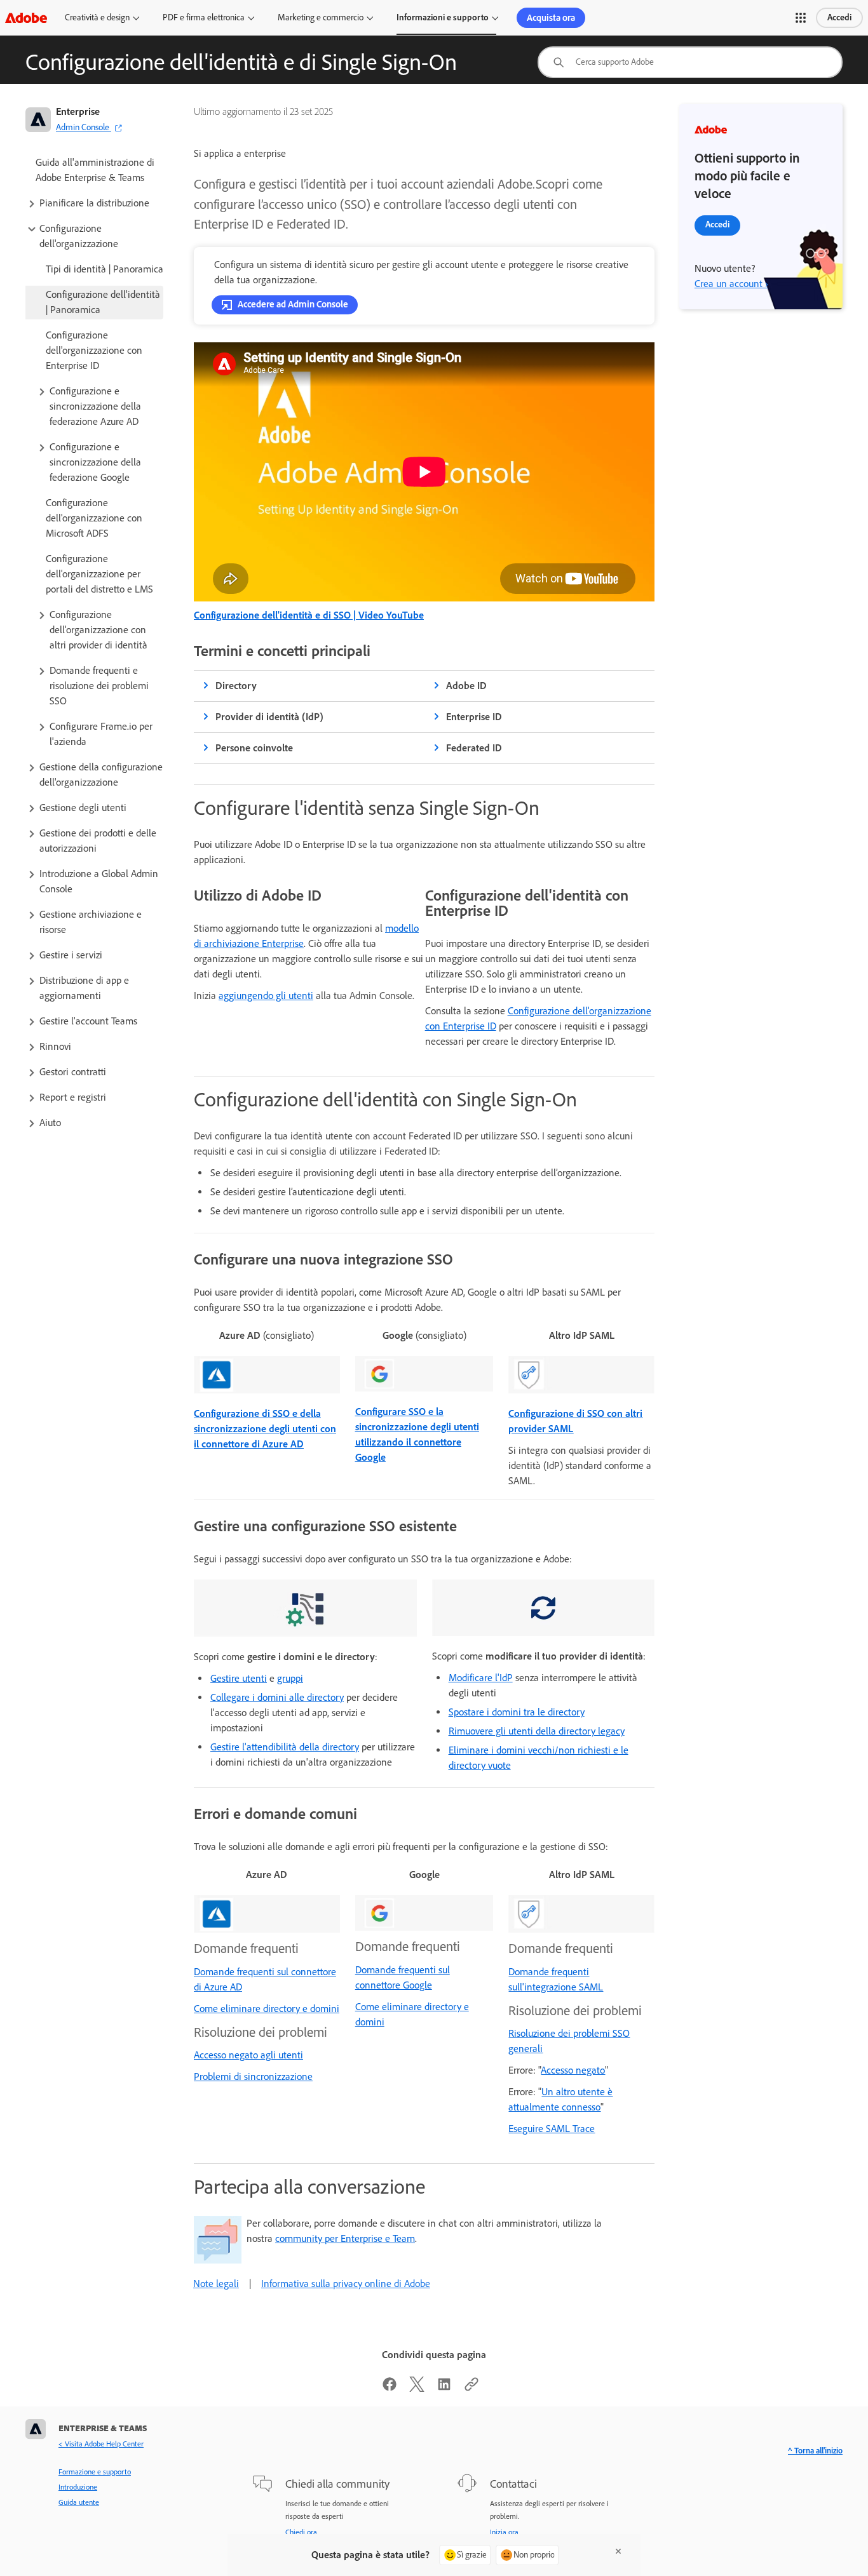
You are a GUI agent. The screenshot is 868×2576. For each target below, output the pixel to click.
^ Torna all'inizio (815, 2451)
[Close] (618, 2551)
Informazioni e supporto (443, 17)
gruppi (290, 1678)
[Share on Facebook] (390, 2388)
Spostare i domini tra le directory (517, 1712)
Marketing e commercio (321, 17)
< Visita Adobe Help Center (101, 2444)
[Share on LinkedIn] (444, 2388)
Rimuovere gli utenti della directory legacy (537, 1731)
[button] (801, 18)
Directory (236, 686)
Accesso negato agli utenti (248, 2055)
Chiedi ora (301, 2532)
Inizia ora (504, 2532)
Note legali (216, 2284)
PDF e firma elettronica (204, 17)
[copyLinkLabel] (471, 2388)
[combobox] (690, 62)
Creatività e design (97, 17)
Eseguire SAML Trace (552, 2129)
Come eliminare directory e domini (267, 2009)
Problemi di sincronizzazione (253, 2076)
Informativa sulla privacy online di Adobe (346, 2284)
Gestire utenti (239, 1678)
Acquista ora (551, 18)
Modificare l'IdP (481, 1678)
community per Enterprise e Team (345, 2238)
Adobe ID (466, 686)
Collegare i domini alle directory (277, 1697)
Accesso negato (573, 2070)
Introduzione (78, 2487)
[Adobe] (26, 17)
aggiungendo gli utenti (266, 996)
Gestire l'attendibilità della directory (285, 1747)
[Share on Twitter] (417, 2388)
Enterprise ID (474, 717)
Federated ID (474, 748)
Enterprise (78, 111)
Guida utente (79, 2502)
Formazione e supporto (95, 2472)
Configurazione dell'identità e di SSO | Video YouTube (309, 615)
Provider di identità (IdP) (269, 717)
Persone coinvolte (254, 748)
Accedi (839, 17)
